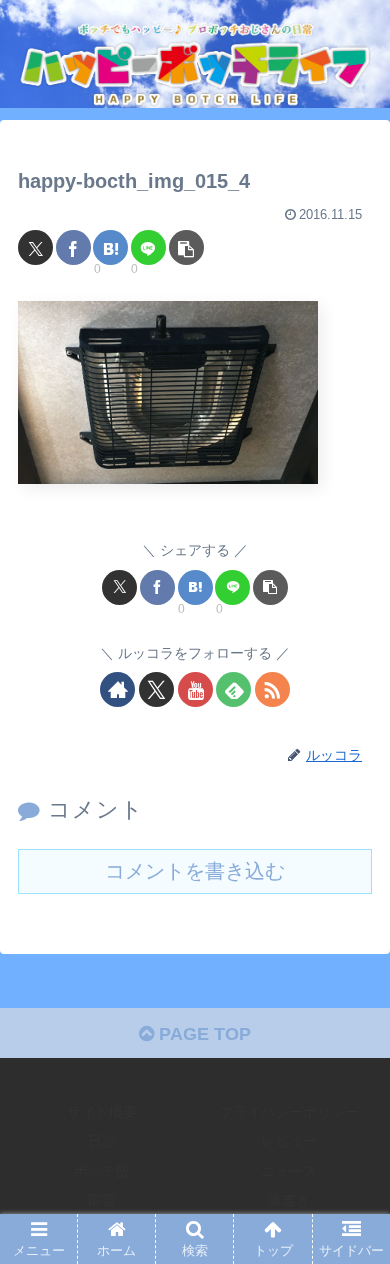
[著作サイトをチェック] (117, 689)
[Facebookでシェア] (73, 247)
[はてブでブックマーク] (110, 247)
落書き (289, 1200)
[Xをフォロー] (156, 689)
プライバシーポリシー (289, 1112)
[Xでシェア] (35, 247)
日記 (102, 1141)
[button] (186, 247)
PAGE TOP (202, 1034)
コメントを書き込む (195, 871)
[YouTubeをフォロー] (195, 689)
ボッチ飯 (102, 1171)
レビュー (289, 1141)
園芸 (102, 1200)
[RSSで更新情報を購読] (272, 689)
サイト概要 (102, 1112)
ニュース (289, 1171)
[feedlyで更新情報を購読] (233, 689)
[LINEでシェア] (148, 247)
